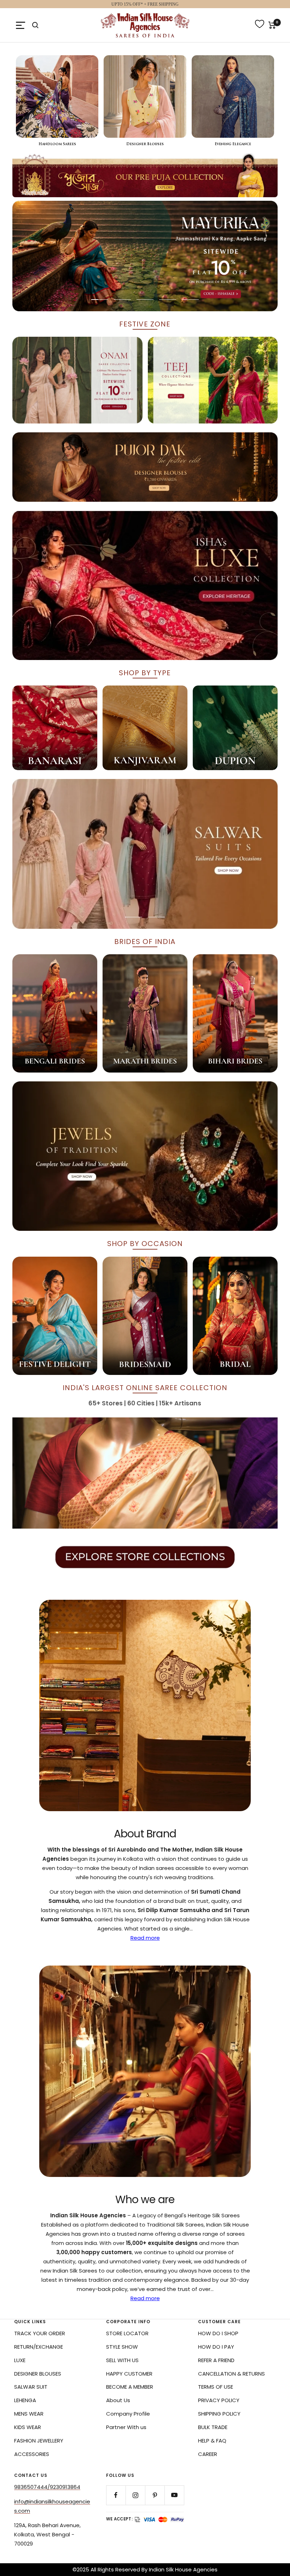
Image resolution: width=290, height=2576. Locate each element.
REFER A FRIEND (216, 2360)
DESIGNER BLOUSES (38, 2374)
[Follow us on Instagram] (135, 2495)
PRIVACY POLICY (219, 2400)
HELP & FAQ (212, 2441)
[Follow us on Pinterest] (155, 2495)
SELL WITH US (122, 2360)
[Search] (35, 25)
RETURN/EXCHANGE (39, 2347)
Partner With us (126, 2427)
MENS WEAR (29, 2414)
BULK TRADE (213, 2427)
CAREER (208, 2454)
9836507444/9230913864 (47, 2487)
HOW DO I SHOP (218, 2333)
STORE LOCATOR (127, 2333)
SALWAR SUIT (31, 2387)
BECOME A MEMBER (130, 2387)
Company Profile (128, 2414)
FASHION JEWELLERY (39, 2441)
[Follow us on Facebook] (116, 2495)
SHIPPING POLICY (219, 2414)
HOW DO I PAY (216, 2347)
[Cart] (272, 25)
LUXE (20, 2360)
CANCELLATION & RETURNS (231, 2374)
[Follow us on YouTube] (174, 2495)
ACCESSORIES (32, 2454)
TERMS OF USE (216, 2387)
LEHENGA (25, 2400)
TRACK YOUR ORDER (40, 2333)
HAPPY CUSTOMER (129, 2374)
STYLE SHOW (122, 2347)
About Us (118, 2400)
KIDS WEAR (28, 2427)
